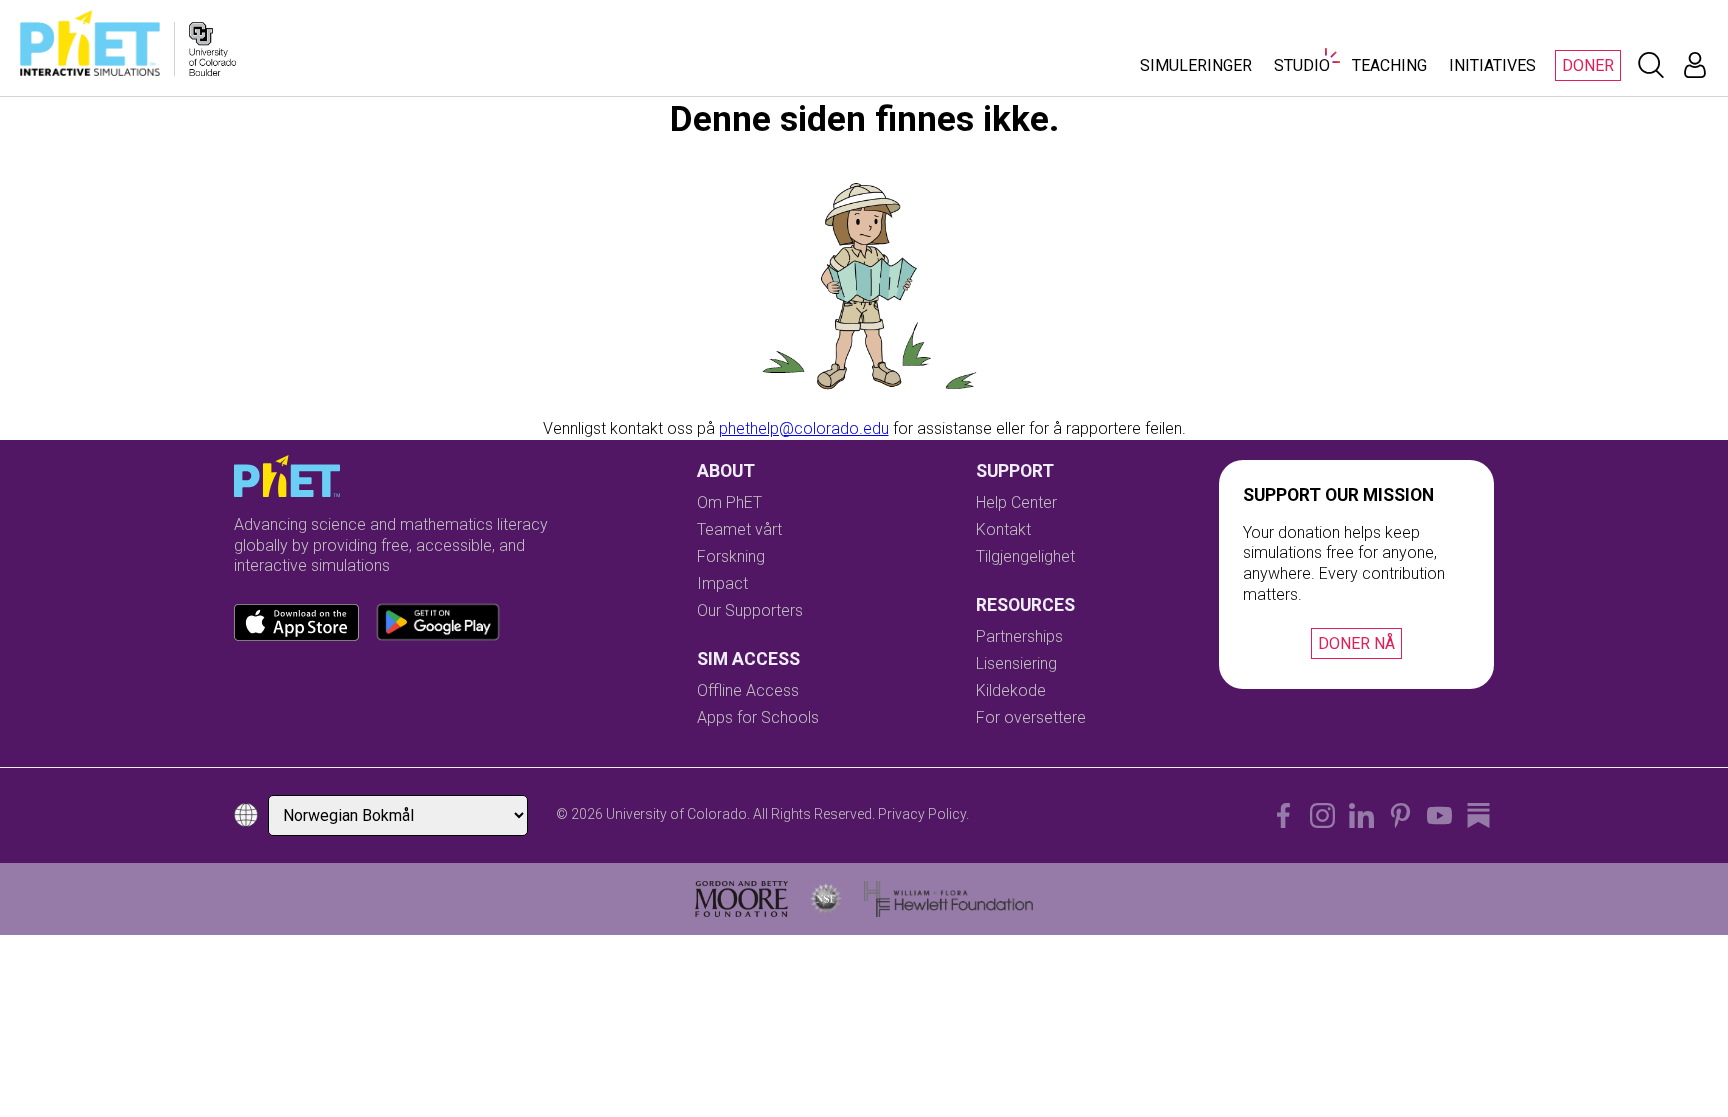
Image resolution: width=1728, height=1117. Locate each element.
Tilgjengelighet (1025, 556)
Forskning (731, 556)
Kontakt (1003, 529)
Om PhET (729, 502)
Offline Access (748, 690)
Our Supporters (750, 610)
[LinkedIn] (1361, 815)
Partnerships (1019, 636)
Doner (1588, 65)
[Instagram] (1322, 815)
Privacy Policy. (923, 814)
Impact (722, 583)
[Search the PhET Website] (1651, 65)
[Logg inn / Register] (1695, 65)
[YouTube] (1439, 815)
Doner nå (1356, 643)
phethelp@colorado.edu (804, 428)
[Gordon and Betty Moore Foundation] (741, 899)
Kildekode (1011, 690)
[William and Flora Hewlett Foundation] (948, 899)
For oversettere (1031, 717)
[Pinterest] (1400, 815)
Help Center (1016, 502)
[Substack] (1478, 815)
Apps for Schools (758, 717)
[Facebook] (1283, 815)
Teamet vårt (739, 529)
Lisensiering (1016, 663)
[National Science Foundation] (826, 899)
